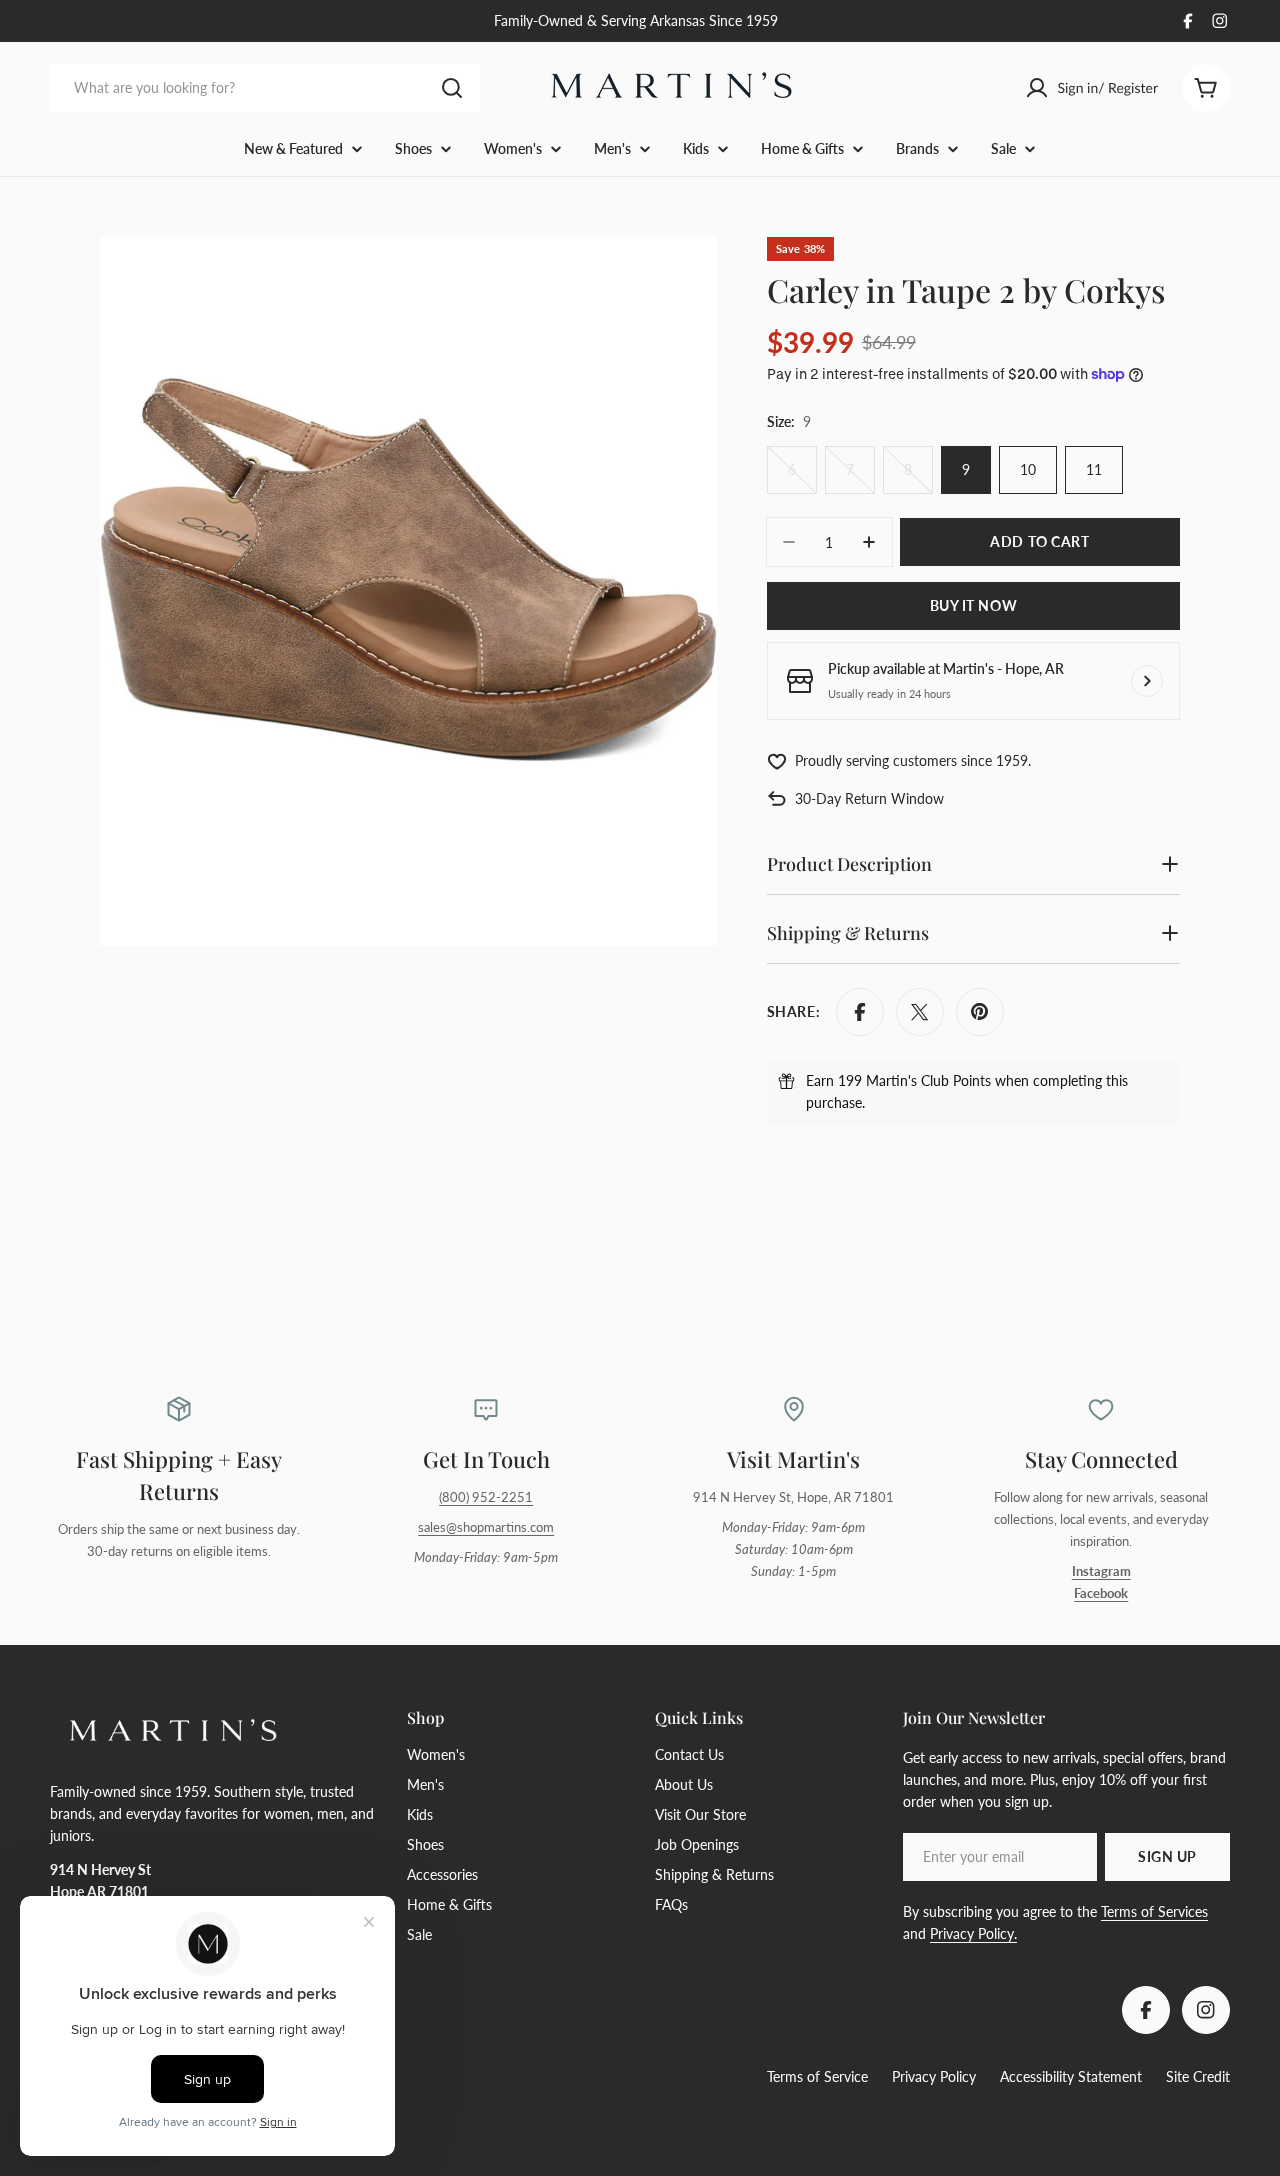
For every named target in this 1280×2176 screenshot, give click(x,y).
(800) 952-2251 (486, 1497)
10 (1028, 469)
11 (1094, 469)
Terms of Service (817, 2076)
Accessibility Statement (1071, 2076)
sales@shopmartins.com (486, 1527)
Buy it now (974, 605)
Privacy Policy (934, 2076)
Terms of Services (1154, 1911)
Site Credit (1198, 2076)
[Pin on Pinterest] (980, 1012)
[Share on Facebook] (860, 1012)
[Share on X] (920, 1012)
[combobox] (265, 88)
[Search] (452, 88)
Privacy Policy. (973, 1933)
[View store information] (1147, 681)
